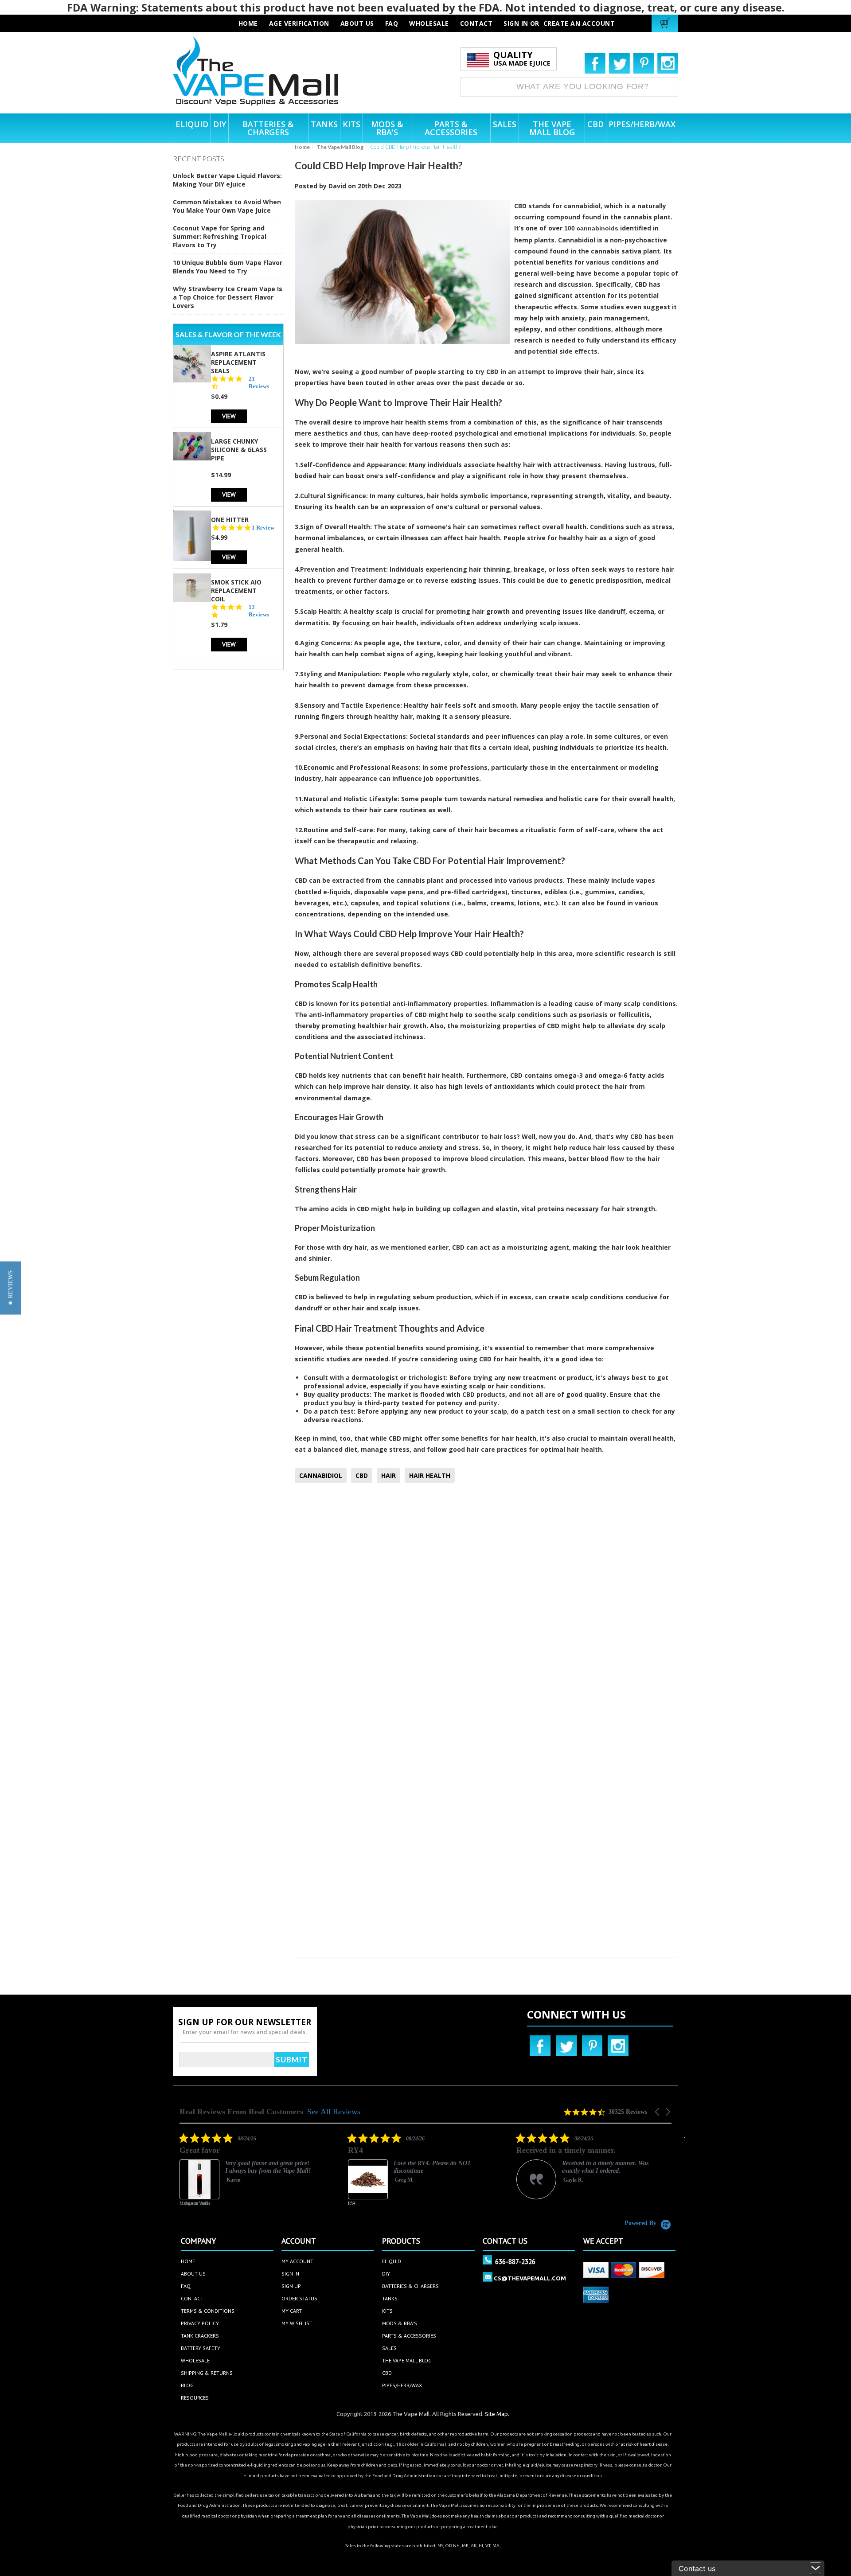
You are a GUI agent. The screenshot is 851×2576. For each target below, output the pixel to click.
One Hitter (230, 519)
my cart (292, 2311)
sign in (290, 2274)
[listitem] (298, 2176)
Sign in (516, 23)
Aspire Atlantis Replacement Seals (238, 362)
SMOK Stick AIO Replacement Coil (236, 590)
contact (476, 23)
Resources (195, 2398)
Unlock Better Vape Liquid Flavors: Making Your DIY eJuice (227, 180)
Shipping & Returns (207, 2373)
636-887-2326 (515, 2261)
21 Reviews (259, 382)
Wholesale (195, 2360)
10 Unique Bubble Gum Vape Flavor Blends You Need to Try (228, 267)
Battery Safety (201, 2348)
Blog (187, 2385)
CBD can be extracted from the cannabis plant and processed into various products (429, 880)
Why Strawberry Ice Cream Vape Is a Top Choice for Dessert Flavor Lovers (228, 297)
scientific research (625, 953)
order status (299, 2298)
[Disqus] (486, 1607)
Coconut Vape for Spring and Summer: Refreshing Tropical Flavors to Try (220, 236)
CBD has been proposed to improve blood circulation (440, 1159)
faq (392, 23)
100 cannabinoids (591, 228)
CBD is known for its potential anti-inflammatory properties (391, 1004)
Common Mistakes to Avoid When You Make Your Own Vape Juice (227, 206)
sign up (291, 2286)
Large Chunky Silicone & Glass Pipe (239, 449)
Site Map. (497, 2414)
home (188, 2261)
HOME (248, 23)
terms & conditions (208, 2311)
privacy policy (200, 2323)
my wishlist (297, 2323)
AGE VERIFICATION (299, 23)
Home (302, 147)
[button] (658, 2112)
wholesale (429, 23)
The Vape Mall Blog (340, 147)
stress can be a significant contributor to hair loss (436, 1136)
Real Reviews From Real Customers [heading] (241, 2112)
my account (297, 2261)
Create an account (579, 23)
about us (357, 23)
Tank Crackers (200, 2336)
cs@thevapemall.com (530, 2278)
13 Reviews (259, 611)
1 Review (263, 527)
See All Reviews (334, 2112)
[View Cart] (666, 23)
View (229, 415)
